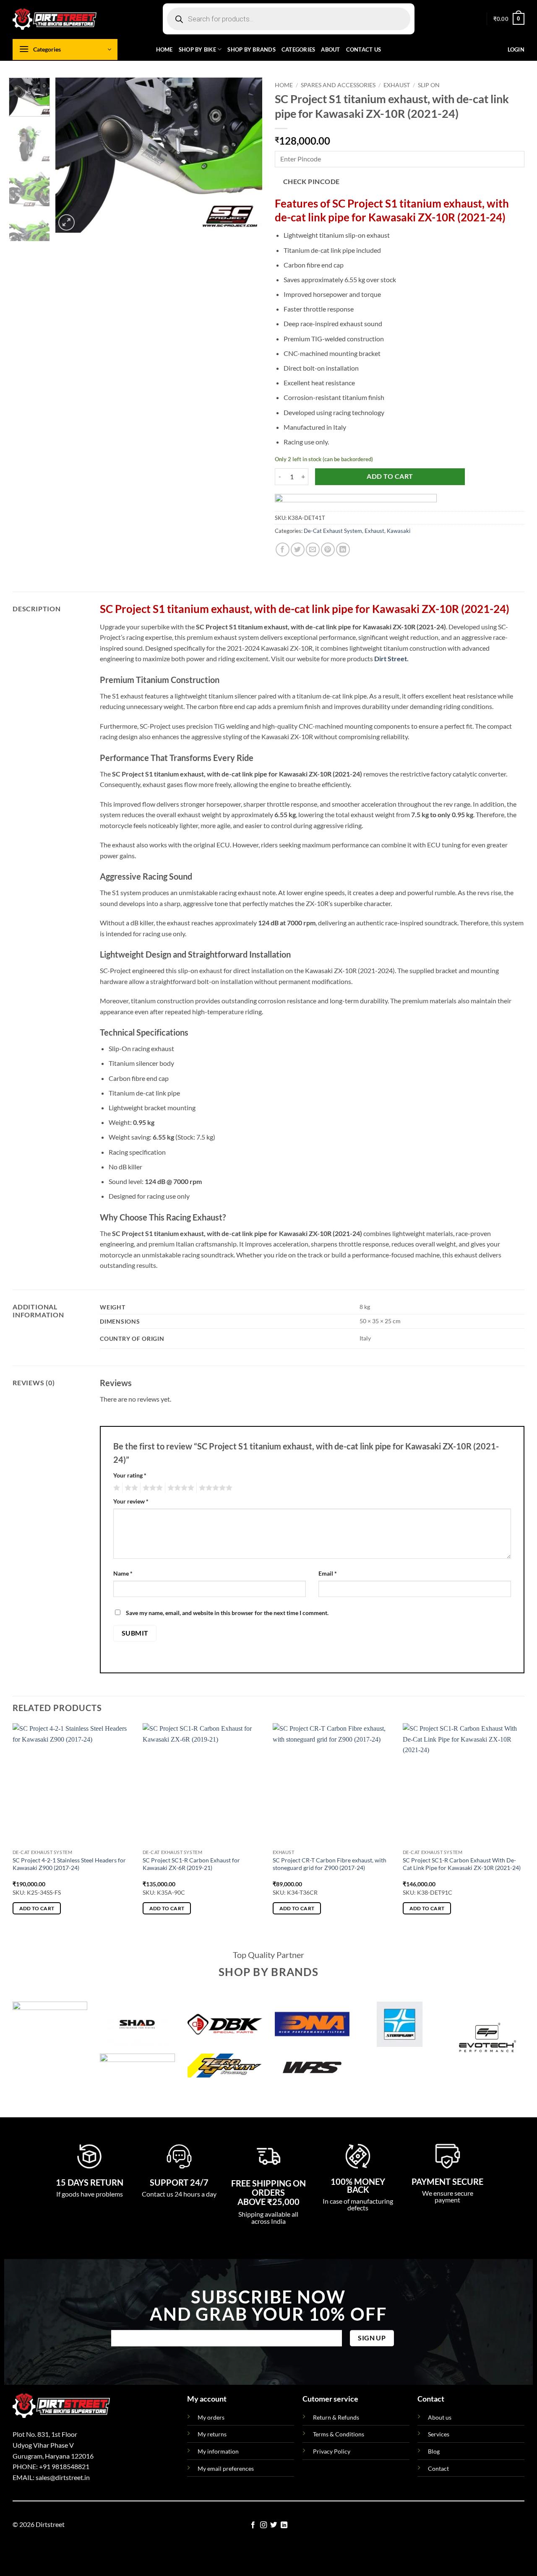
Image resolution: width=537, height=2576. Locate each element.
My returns (212, 2434)
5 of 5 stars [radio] (214, 1488)
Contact (438, 2468)
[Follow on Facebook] (253, 2525)
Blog (434, 2451)
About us (440, 2417)
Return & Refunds (336, 2417)
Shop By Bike (197, 49)
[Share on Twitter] (298, 549)
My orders (211, 2417)
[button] (509, 19)
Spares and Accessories (338, 85)
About (330, 49)
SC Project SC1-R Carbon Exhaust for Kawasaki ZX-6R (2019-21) (191, 1864)
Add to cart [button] (37, 1908)
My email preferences (226, 2468)
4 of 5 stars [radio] (180, 1488)
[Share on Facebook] (283, 549)
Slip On (429, 85)
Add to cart (390, 476)
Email (328, 1573)
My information (218, 2451)
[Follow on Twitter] (274, 2525)
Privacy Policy (332, 2451)
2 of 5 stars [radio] (130, 1488)
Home (164, 49)
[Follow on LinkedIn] (284, 2525)
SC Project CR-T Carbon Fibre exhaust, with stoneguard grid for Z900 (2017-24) (330, 1864)
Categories (298, 49)
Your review (131, 1501)
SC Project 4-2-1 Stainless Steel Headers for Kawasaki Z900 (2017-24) (69, 1864)
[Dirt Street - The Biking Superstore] (55, 19)
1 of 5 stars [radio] (116, 1488)
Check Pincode (312, 182)
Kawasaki (399, 531)
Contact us (364, 49)
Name (123, 1573)
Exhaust (397, 85)
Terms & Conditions (339, 2434)
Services (439, 2434)
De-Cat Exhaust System (333, 531)
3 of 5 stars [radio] (151, 1488)
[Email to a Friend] (313, 549)
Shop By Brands (252, 49)
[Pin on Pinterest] (328, 549)
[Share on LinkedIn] (343, 549)
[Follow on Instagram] (263, 2525)
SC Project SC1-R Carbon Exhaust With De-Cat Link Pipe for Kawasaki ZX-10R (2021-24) (462, 1864)
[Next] (248, 155)
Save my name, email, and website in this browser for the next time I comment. (227, 1613)
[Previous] (70, 155)
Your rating (130, 1475)
